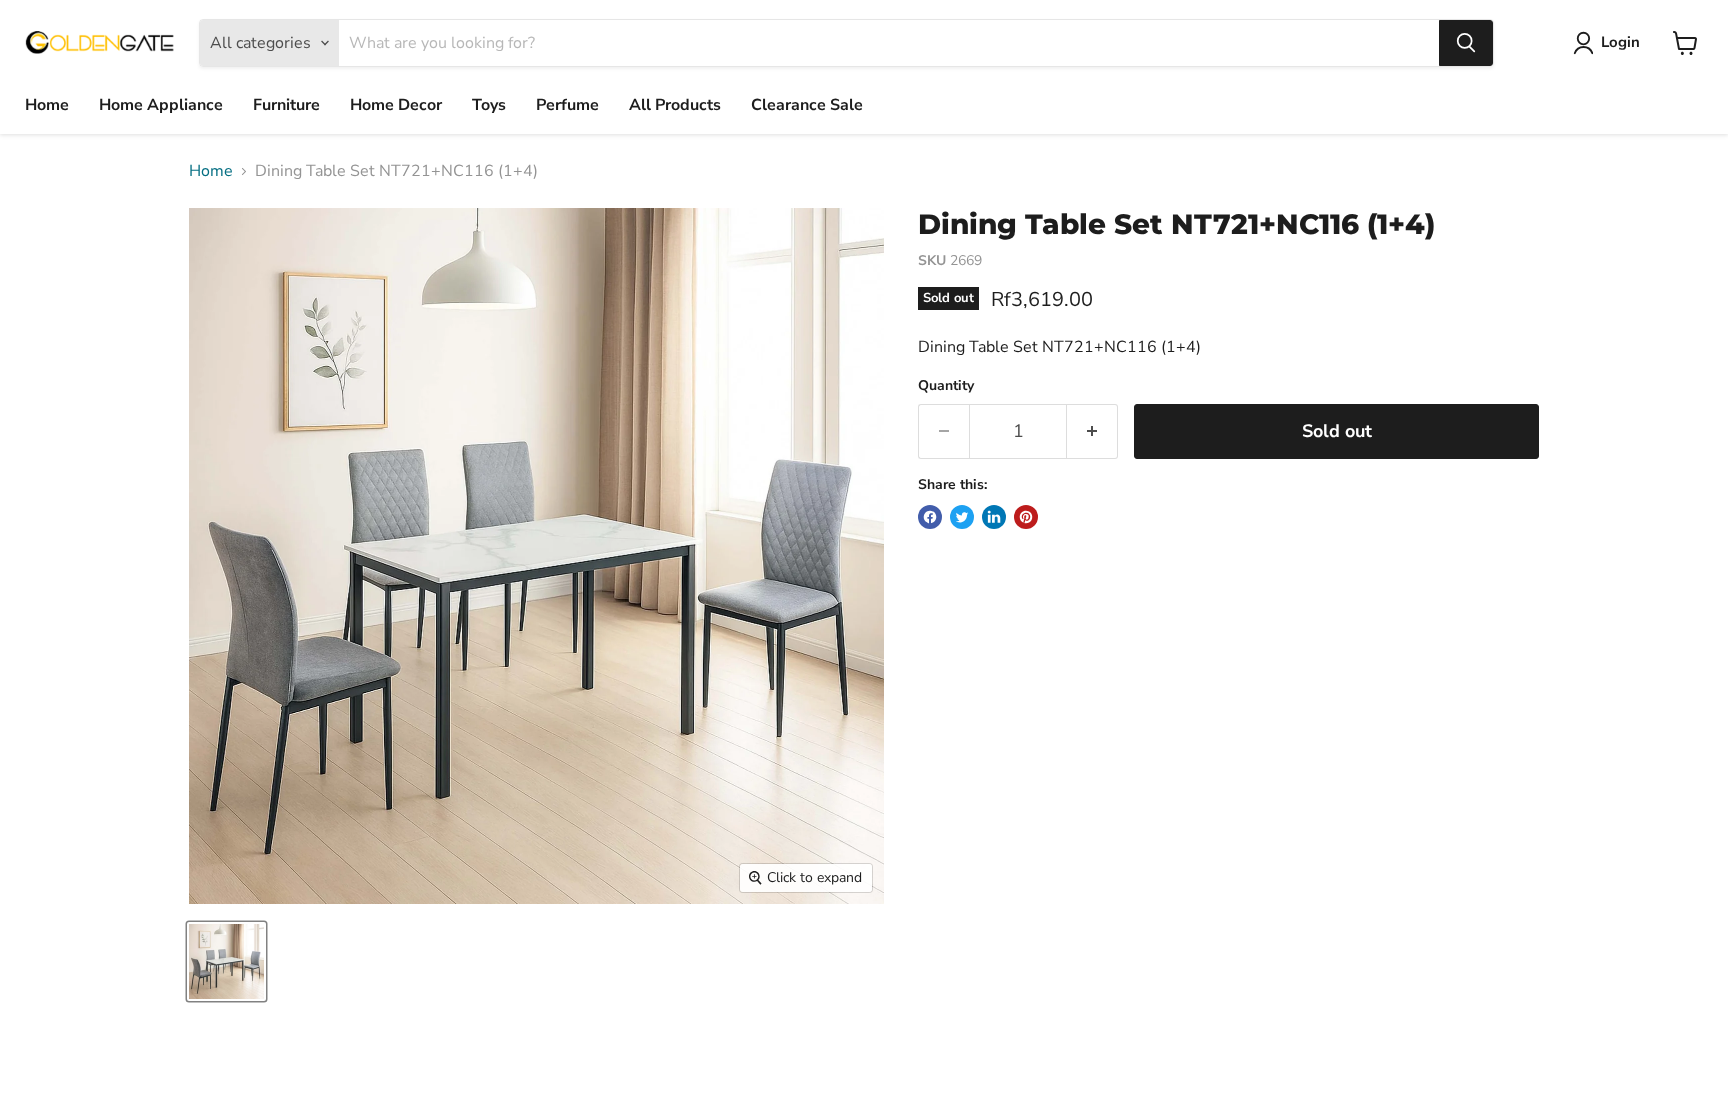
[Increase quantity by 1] (1092, 431)
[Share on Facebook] (930, 517)
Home (47, 105)
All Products (675, 105)
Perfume (567, 105)
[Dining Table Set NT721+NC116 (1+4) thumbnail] (226, 961)
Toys (489, 105)
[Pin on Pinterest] (1026, 517)
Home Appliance (161, 105)
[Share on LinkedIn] (994, 517)
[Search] (1466, 43)
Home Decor (396, 105)
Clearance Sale (807, 105)
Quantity (946, 386)
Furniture (286, 105)
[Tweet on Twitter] (962, 517)
